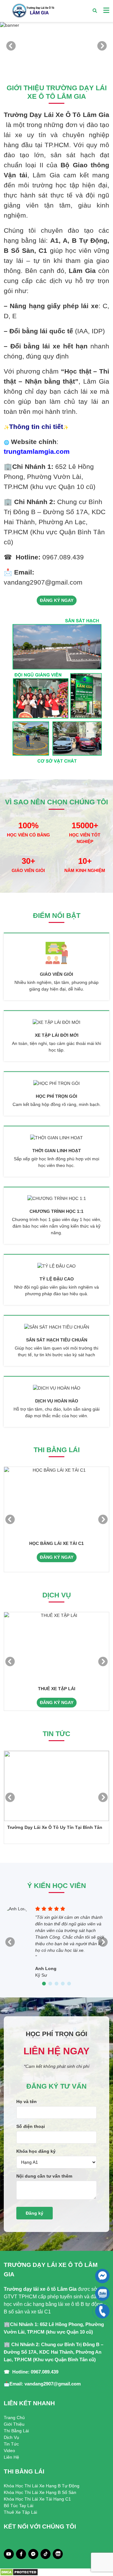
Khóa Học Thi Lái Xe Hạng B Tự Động (42, 2486)
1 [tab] (50, 60)
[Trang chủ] (33, 11)
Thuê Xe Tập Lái (20, 2512)
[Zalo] (58, 2554)
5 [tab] (69, 1984)
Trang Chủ (14, 2418)
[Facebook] (21, 2554)
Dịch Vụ (11, 2437)
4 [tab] (63, 1984)
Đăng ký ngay (57, 600)
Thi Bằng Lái (16, 2431)
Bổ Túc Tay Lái (19, 2506)
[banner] (56, 46)
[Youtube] (9, 2554)
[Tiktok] (46, 2554)
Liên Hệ (11, 2457)
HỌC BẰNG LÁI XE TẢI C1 (56, 1543)
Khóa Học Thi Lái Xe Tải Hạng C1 (37, 2499)
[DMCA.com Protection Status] (19, 2572)
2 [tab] (56, 60)
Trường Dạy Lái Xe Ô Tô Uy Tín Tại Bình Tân (55, 1827)
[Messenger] (33, 2554)
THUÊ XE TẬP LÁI (57, 1689)
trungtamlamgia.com (37, 452)
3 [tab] (63, 60)
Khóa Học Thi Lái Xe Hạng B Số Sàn (40, 2492)
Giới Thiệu (14, 2424)
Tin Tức (11, 2444)
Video (9, 2451)
